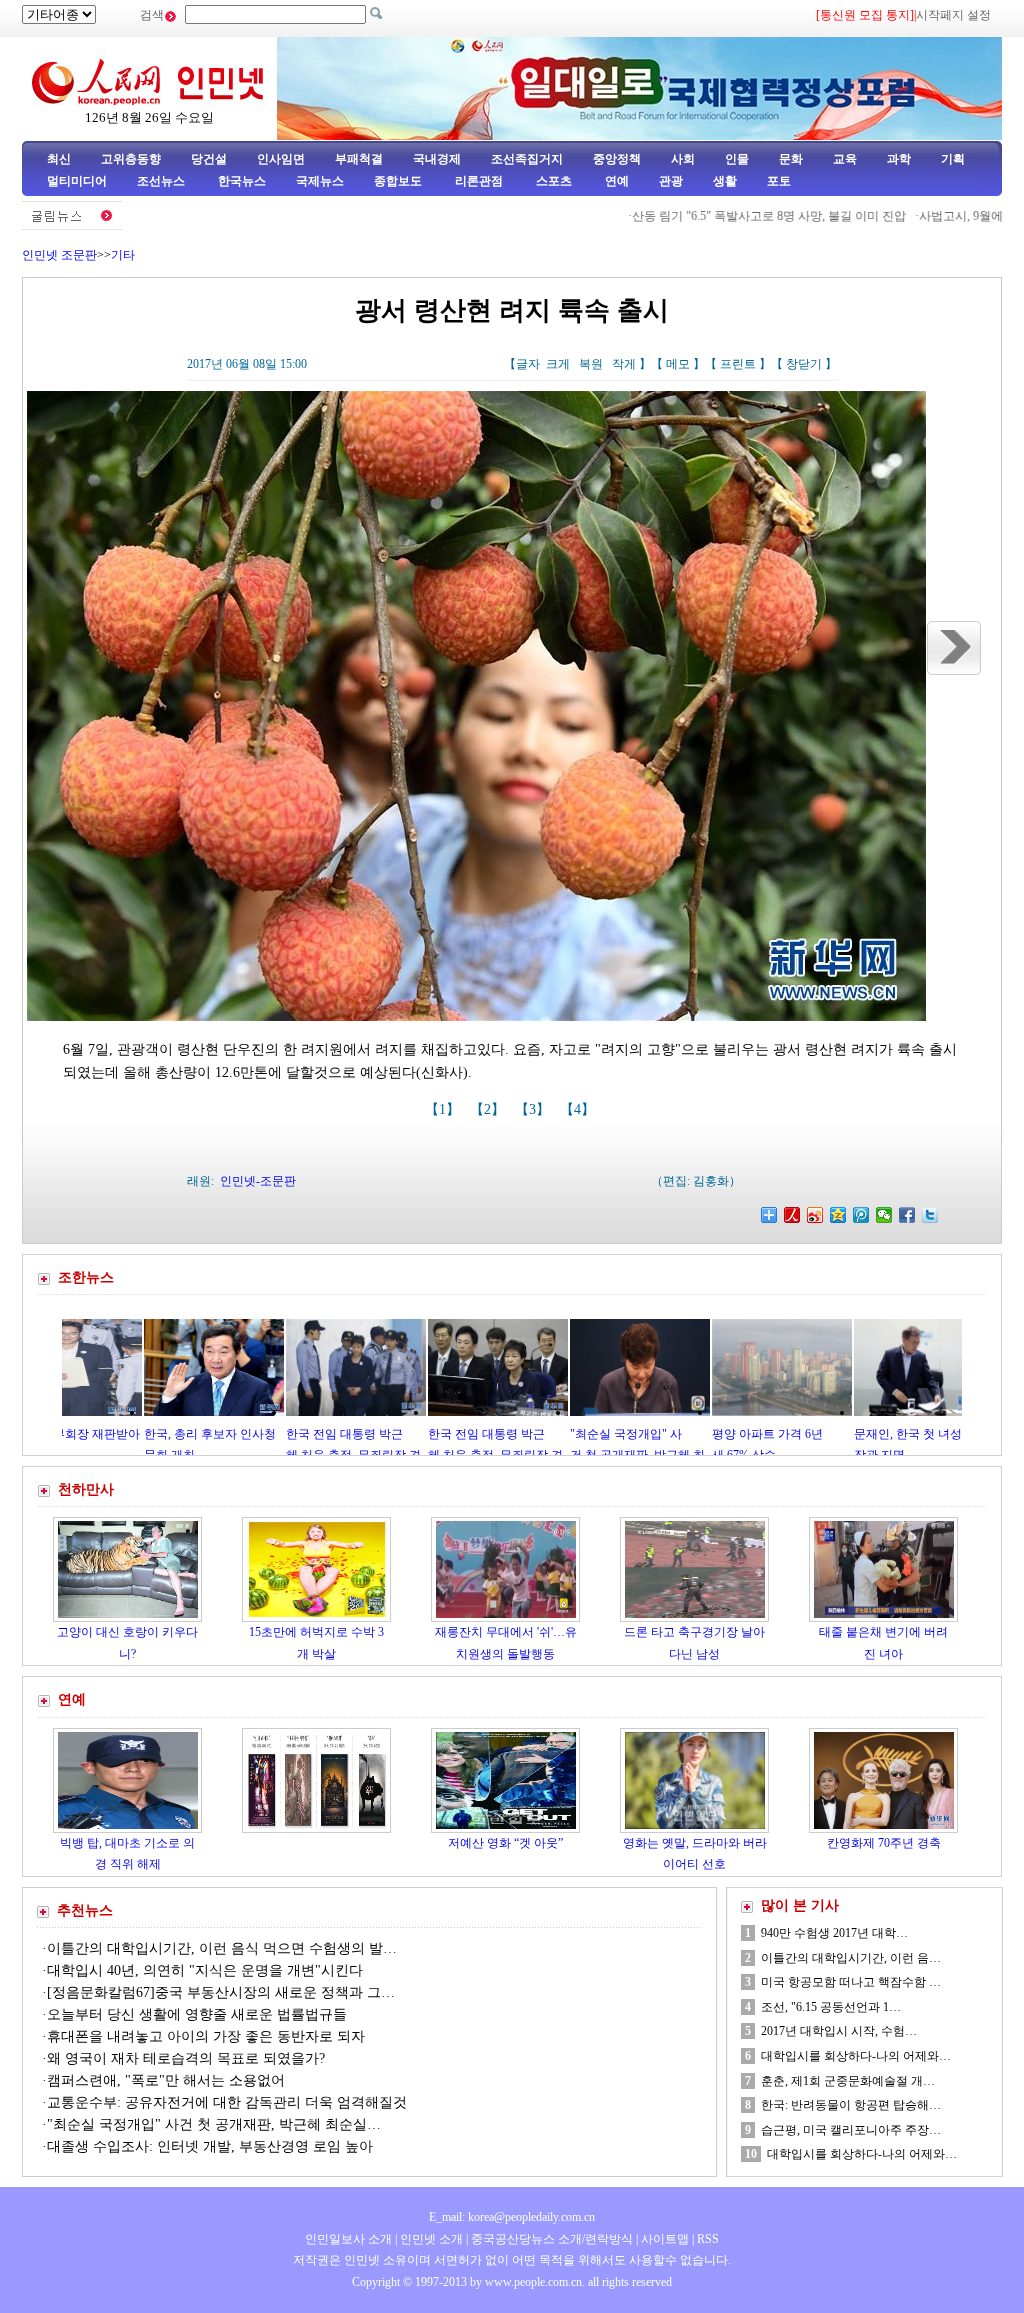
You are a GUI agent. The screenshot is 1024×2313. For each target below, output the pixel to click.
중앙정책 (617, 159)
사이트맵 (665, 2239)
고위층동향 (131, 159)
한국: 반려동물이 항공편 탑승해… (851, 2105)
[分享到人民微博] (792, 1215)
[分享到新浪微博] (815, 1215)
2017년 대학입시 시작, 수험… (839, 2031)
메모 (678, 364)
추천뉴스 (85, 1910)
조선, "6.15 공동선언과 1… (831, 2007)
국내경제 (437, 159)
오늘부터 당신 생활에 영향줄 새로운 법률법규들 (197, 2014)
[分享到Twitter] (930, 1215)
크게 (558, 364)
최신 (59, 159)
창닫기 (804, 364)
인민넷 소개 (430, 2239)
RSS (708, 2239)
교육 (845, 159)
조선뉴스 (162, 181)
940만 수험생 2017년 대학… (834, 1933)
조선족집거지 (527, 159)
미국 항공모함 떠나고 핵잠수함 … (851, 1982)
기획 (953, 159)
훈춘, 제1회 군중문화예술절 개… (848, 2081)
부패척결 (359, 159)
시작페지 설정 (953, 15)
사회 (683, 159)
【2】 (489, 1109)
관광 (671, 181)
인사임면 (281, 159)
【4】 (579, 1109)
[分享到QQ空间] (838, 1215)
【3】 (534, 1109)
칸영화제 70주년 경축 (884, 1843)
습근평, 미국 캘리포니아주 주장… (851, 2130)
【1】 (444, 1109)
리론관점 (479, 181)
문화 (791, 159)
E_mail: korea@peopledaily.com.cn (512, 2217)
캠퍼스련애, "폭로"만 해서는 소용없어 (166, 2080)
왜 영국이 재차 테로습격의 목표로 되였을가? (186, 2058)
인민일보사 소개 (348, 2239)
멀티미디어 (77, 181)
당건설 (209, 159)
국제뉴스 (320, 181)
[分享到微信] (884, 1215)
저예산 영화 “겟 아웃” (505, 1843)
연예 (615, 181)
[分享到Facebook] (907, 1215)
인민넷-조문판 (258, 1181)
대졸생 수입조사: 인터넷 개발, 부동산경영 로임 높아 (210, 2146)
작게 (624, 364)
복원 (591, 364)
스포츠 (552, 181)
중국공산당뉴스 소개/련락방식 (552, 2239)
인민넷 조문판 (59, 255)
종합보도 (398, 181)
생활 (725, 181)
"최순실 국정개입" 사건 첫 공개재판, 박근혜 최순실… (214, 2124)
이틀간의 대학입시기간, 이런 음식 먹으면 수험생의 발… (222, 1948)
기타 (123, 255)
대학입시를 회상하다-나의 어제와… (856, 2056)
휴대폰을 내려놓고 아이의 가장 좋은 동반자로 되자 (206, 2036)
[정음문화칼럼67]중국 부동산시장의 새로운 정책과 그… (221, 1992)
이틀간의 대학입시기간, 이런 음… (851, 1958)
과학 (899, 159)
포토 (779, 181)
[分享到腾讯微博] (861, 1215)
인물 (737, 159)
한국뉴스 (242, 181)
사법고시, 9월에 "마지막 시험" (930, 216)
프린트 (738, 364)
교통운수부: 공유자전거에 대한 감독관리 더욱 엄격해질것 (227, 2102)
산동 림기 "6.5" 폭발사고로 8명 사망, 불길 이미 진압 (701, 216)
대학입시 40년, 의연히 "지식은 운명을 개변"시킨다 (205, 1970)
